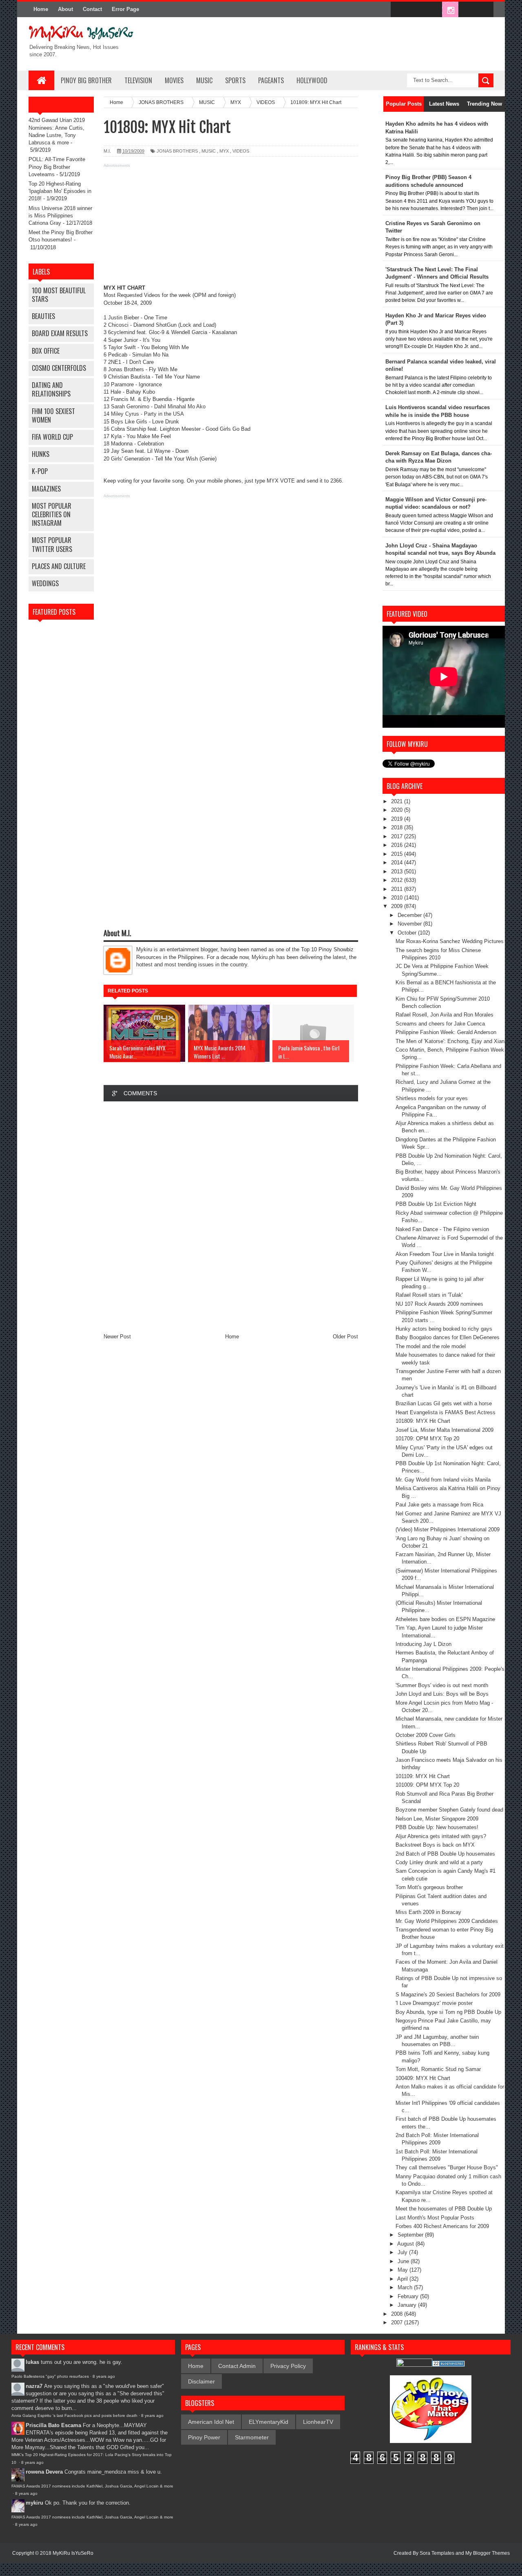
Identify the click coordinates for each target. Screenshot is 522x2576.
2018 (398, 827)
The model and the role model (431, 1346)
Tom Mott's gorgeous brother (429, 1887)
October (408, 933)
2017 (398, 836)
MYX (224, 151)
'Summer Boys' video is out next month (442, 1685)
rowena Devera (44, 2472)
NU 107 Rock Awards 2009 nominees (439, 1304)
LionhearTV (318, 2422)
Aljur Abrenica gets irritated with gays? (441, 1836)
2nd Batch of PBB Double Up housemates (445, 1854)
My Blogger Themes (488, 2553)
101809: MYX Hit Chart (423, 1421)
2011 (398, 889)
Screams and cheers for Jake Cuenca (440, 1024)
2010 (398, 898)
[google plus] (484, 10)
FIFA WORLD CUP (52, 437)
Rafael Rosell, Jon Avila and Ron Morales (445, 1015)
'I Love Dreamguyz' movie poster (434, 2003)
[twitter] (416, 10)
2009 (398, 906)
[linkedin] (467, 10)
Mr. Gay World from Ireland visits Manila (443, 1480)
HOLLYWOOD (312, 80)
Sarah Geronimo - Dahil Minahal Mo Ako (158, 406)
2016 (398, 845)
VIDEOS (241, 151)
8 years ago (104, 2376)
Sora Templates (437, 2553)
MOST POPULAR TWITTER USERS (52, 544)
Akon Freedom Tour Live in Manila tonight (445, 1254)
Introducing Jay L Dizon (424, 1644)
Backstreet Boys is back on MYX (435, 1845)
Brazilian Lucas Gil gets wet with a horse (444, 1403)
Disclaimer (201, 2381)
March (406, 2287)
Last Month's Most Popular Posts (435, 2218)
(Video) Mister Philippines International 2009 (448, 1529)
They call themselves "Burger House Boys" (447, 2167)
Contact (92, 9)
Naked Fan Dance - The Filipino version (442, 1229)
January (408, 2305)
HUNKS (41, 454)
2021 (398, 801)
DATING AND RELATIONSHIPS (51, 389)
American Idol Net (211, 2422)
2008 (398, 2314)
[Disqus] (231, 1217)
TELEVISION (138, 80)
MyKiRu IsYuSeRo (73, 2553)
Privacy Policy (288, 2366)
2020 (398, 810)
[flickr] (433, 10)
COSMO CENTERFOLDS (59, 368)
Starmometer (252, 2437)
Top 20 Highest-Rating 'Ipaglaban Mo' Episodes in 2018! (60, 191)
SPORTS (235, 80)
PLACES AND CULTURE (59, 566)
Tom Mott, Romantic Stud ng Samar (438, 2069)
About (65, 9)
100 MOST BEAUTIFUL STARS (59, 295)
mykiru (34, 2503)
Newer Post (117, 1337)
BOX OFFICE (46, 351)
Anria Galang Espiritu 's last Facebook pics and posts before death (74, 2415)
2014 (398, 863)
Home (41, 9)
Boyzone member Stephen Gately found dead (449, 1810)
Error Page (125, 9)
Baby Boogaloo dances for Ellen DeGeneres (448, 1337)
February (409, 2296)
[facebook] (399, 10)
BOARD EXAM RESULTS (60, 333)
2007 (398, 2322)
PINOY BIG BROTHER (86, 80)
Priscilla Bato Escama (53, 2425)
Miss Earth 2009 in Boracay (428, 1912)
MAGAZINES (46, 489)
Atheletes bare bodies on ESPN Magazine (445, 1619)
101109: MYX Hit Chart (423, 1776)
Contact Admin (237, 2366)
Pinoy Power (204, 2437)
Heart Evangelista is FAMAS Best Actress (446, 1412)
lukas (32, 2362)
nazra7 (34, 2386)
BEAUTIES (43, 316)
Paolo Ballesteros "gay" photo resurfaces (50, 2376)
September (411, 2235)
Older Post (345, 1337)
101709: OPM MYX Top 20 (427, 1439)
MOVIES (174, 80)
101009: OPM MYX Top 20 (427, 1785)
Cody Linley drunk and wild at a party (439, 1862)
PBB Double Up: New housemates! (437, 1827)
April (403, 2279)
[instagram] (450, 10)
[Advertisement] (231, 227)
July (403, 2252)
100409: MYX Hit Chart (423, 2078)
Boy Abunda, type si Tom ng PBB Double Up (448, 2012)
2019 (398, 819)
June (404, 2261)
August (406, 2244)
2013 (398, 872)
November (410, 924)
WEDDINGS (45, 583)
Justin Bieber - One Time (138, 318)
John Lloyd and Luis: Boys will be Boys (442, 1694)
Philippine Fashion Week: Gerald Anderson (446, 1032)
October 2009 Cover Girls (426, 1735)
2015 (398, 854)
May (404, 2270)
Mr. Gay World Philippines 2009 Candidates (447, 1921)
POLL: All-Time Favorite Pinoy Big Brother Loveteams (57, 167)
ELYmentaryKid (269, 2422)
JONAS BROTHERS (177, 151)
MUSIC (204, 80)
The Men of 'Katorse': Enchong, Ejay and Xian (450, 1041)
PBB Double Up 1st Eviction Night (436, 1204)
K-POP (40, 471)
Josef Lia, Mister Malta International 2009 (445, 1430)
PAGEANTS (271, 80)
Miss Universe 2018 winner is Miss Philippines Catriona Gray (60, 216)
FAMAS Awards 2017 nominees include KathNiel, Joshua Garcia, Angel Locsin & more (92, 2486)
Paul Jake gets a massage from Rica (439, 1505)
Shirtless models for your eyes (432, 1098)
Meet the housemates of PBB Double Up (444, 2209)
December (410, 915)
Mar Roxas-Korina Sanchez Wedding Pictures (450, 941)
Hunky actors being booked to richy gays (444, 1329)
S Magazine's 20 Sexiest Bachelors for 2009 (448, 1995)
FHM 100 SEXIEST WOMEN (53, 415)
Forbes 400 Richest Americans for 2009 (442, 2226)
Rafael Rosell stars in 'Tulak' (429, 1295)
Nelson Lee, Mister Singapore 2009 (437, 1819)
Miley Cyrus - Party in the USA (147, 414)
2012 (398, 880)
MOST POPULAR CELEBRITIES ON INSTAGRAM (52, 514)
